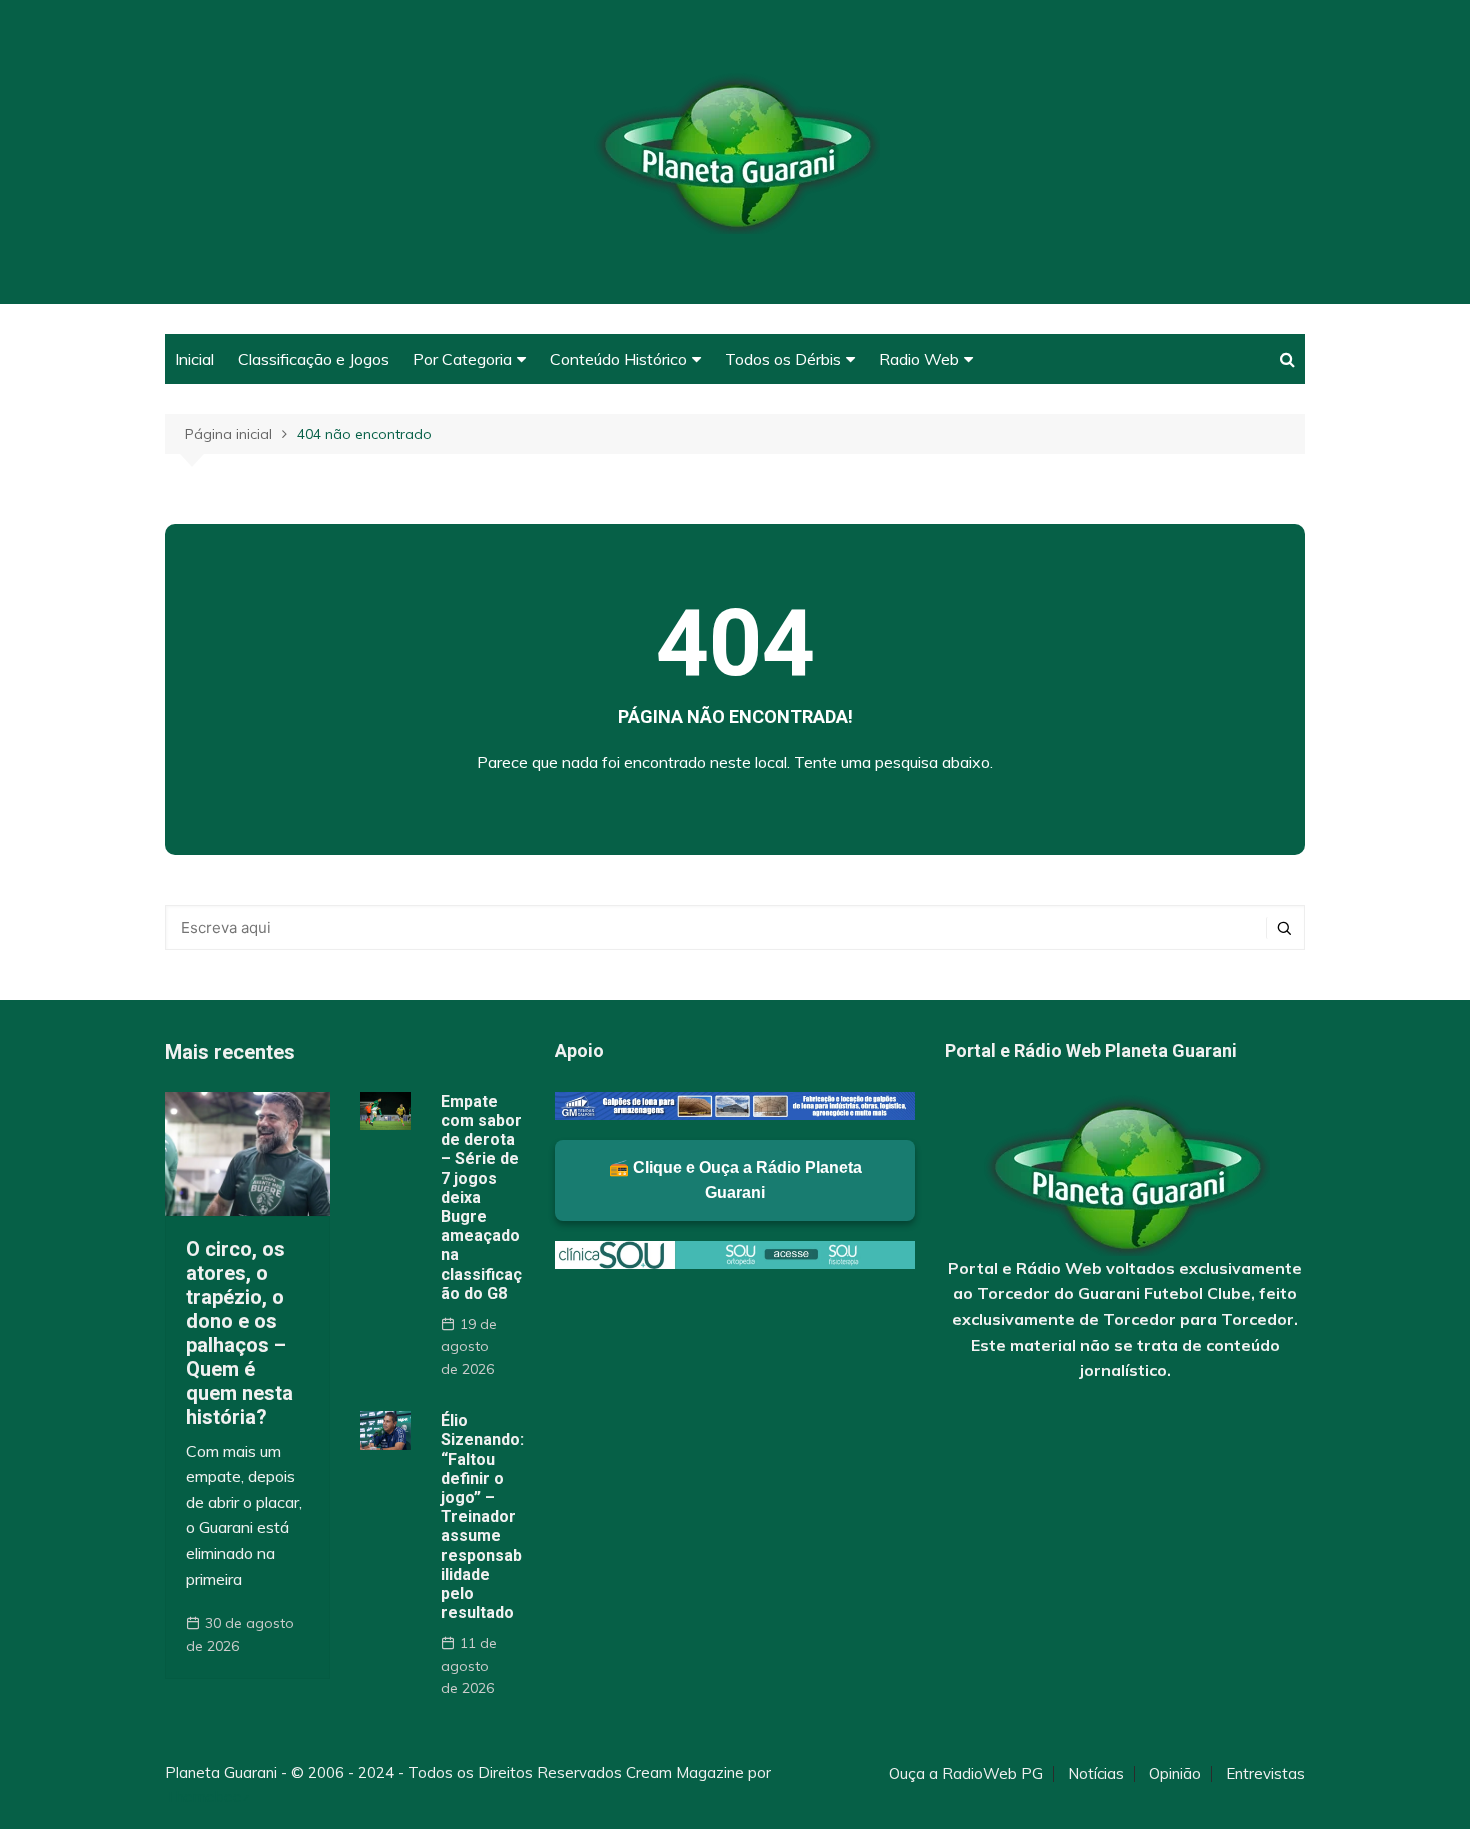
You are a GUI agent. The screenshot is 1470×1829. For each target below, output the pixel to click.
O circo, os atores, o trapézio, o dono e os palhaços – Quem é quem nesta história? (239, 1333)
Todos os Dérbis (783, 359)
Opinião (1175, 1774)
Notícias (1096, 1774)
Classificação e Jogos (313, 359)
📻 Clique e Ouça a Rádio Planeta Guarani (735, 1180)
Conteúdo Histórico (618, 359)
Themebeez (207, 1796)
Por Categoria (462, 359)
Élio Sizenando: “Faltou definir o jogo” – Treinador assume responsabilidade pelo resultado (482, 1516)
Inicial (194, 359)
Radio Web (919, 359)
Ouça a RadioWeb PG (966, 1774)
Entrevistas (1265, 1774)
